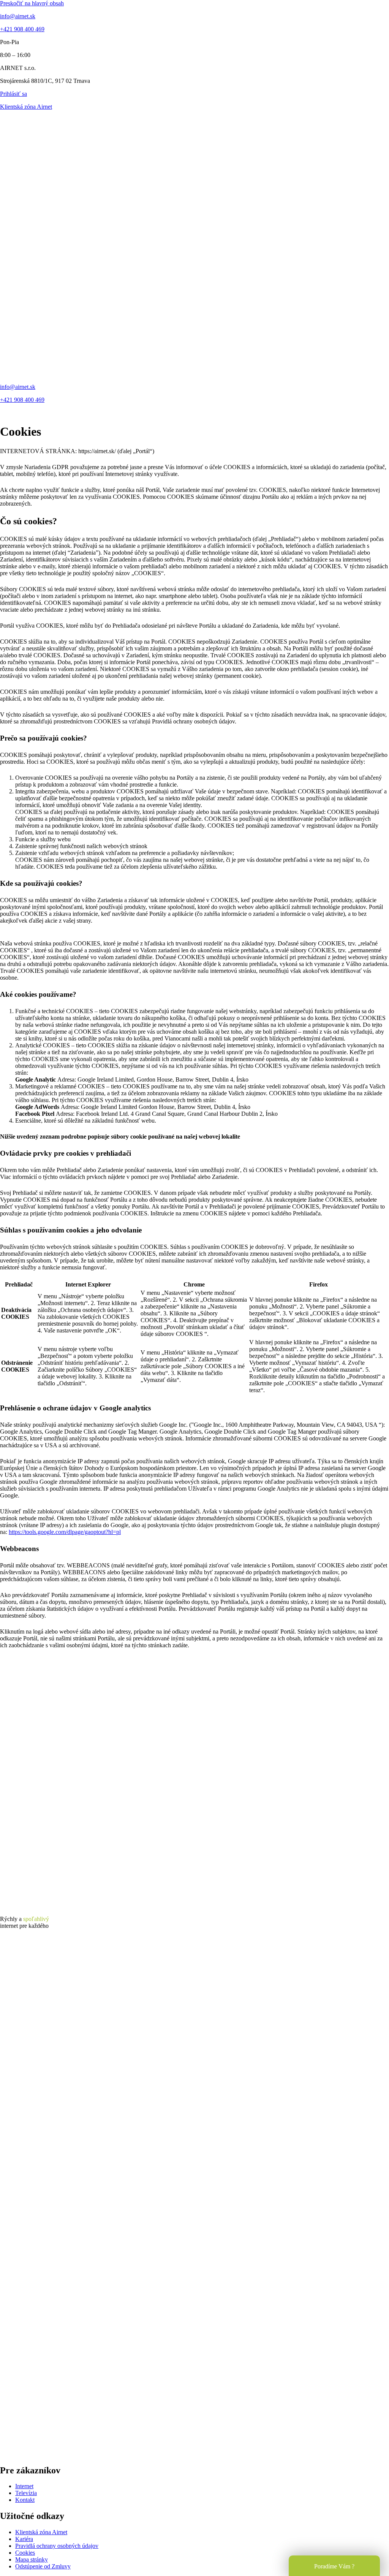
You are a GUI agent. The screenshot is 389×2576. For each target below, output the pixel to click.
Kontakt (25, 2500)
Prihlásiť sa (13, 94)
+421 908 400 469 (22, 29)
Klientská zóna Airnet (26, 107)
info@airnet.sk (18, 16)
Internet (24, 2486)
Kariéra (24, 2539)
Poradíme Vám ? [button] (334, 2566)
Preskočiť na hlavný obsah (32, 3)
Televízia (26, 2493)
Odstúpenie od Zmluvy (43, 2566)
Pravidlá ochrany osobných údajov (57, 2546)
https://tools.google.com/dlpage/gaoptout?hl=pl (65, 1532)
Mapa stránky (32, 2559)
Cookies (25, 2553)
